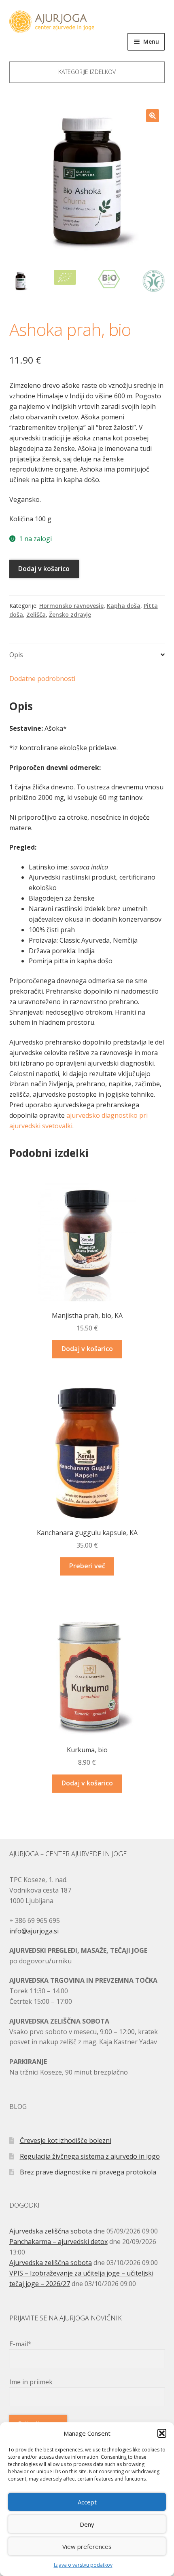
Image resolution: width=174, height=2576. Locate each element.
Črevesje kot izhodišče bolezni (66, 2140)
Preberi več (87, 1566)
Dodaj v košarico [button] (87, 1349)
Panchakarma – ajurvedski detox (58, 2242)
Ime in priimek (31, 2382)
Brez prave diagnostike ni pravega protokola (88, 2172)
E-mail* (20, 2344)
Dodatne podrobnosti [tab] (42, 679)
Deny (87, 2524)
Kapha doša (124, 606)
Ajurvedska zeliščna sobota (51, 2231)
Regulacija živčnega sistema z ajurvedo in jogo (90, 2156)
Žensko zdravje (70, 614)
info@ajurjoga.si (34, 1931)
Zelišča (36, 614)
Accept (87, 2502)
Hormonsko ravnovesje (71, 606)
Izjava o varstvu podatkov (83, 2565)
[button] (162, 2433)
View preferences (87, 2546)
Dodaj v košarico (44, 569)
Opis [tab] (16, 655)
